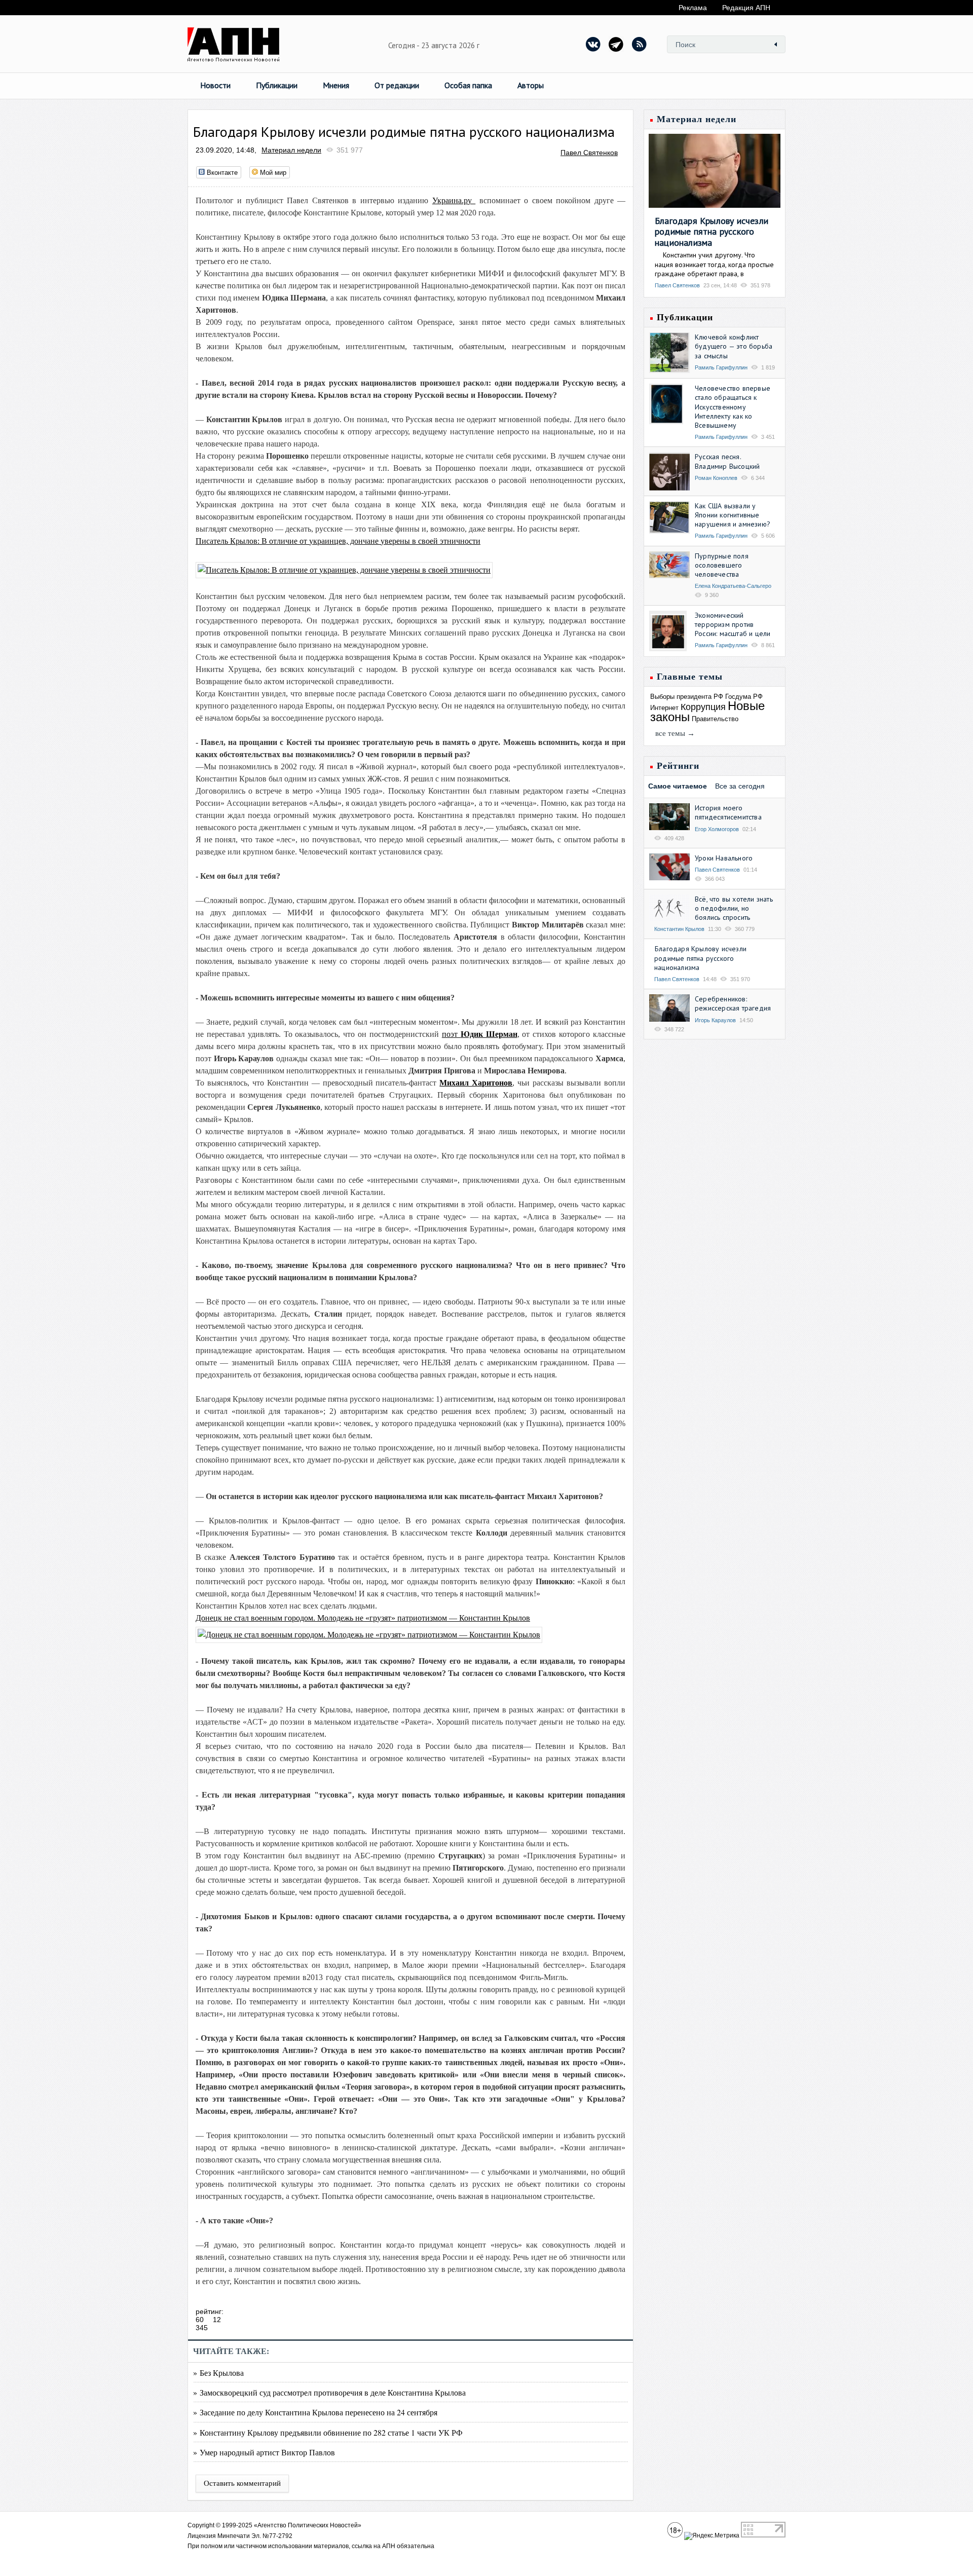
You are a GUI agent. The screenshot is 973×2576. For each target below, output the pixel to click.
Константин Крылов (679, 929)
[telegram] (616, 44)
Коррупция (703, 707)
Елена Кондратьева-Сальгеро (733, 586)
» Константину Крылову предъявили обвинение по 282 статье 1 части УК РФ (328, 2432)
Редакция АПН (746, 8)
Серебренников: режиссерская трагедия (733, 1003)
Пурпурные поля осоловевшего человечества (722, 565)
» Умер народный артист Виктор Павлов (264, 2452)
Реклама (693, 8)
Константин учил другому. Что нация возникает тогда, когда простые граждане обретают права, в (714, 264)
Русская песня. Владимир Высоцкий (727, 461)
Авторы (531, 85)
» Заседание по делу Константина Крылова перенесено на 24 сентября (315, 2412)
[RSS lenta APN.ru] (639, 44)
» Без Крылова (218, 2373)
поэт (480, 1034)
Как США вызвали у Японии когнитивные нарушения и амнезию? (733, 515)
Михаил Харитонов (476, 1083)
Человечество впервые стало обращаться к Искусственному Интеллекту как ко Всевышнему (733, 407)
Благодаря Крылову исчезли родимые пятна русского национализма (712, 232)
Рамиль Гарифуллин (721, 367)
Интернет (664, 708)
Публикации (277, 85)
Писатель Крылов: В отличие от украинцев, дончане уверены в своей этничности (338, 541)
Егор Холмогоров (717, 829)
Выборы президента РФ (687, 697)
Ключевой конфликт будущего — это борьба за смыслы (734, 346)
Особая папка (468, 85)
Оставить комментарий (242, 2483)
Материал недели (291, 150)
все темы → (675, 733)
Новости (215, 85)
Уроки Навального (724, 858)
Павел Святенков (589, 153)
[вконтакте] (593, 44)
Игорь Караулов (715, 1020)
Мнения (336, 85)
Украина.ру (454, 200)
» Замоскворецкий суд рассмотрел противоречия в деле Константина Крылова (329, 2392)
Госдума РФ (744, 697)
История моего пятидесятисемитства (728, 812)
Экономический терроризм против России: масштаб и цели (733, 624)
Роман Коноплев (716, 478)
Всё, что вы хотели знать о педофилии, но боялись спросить (734, 908)
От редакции (397, 85)
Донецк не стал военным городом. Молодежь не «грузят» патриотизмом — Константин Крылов (363, 1618)
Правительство (715, 719)
